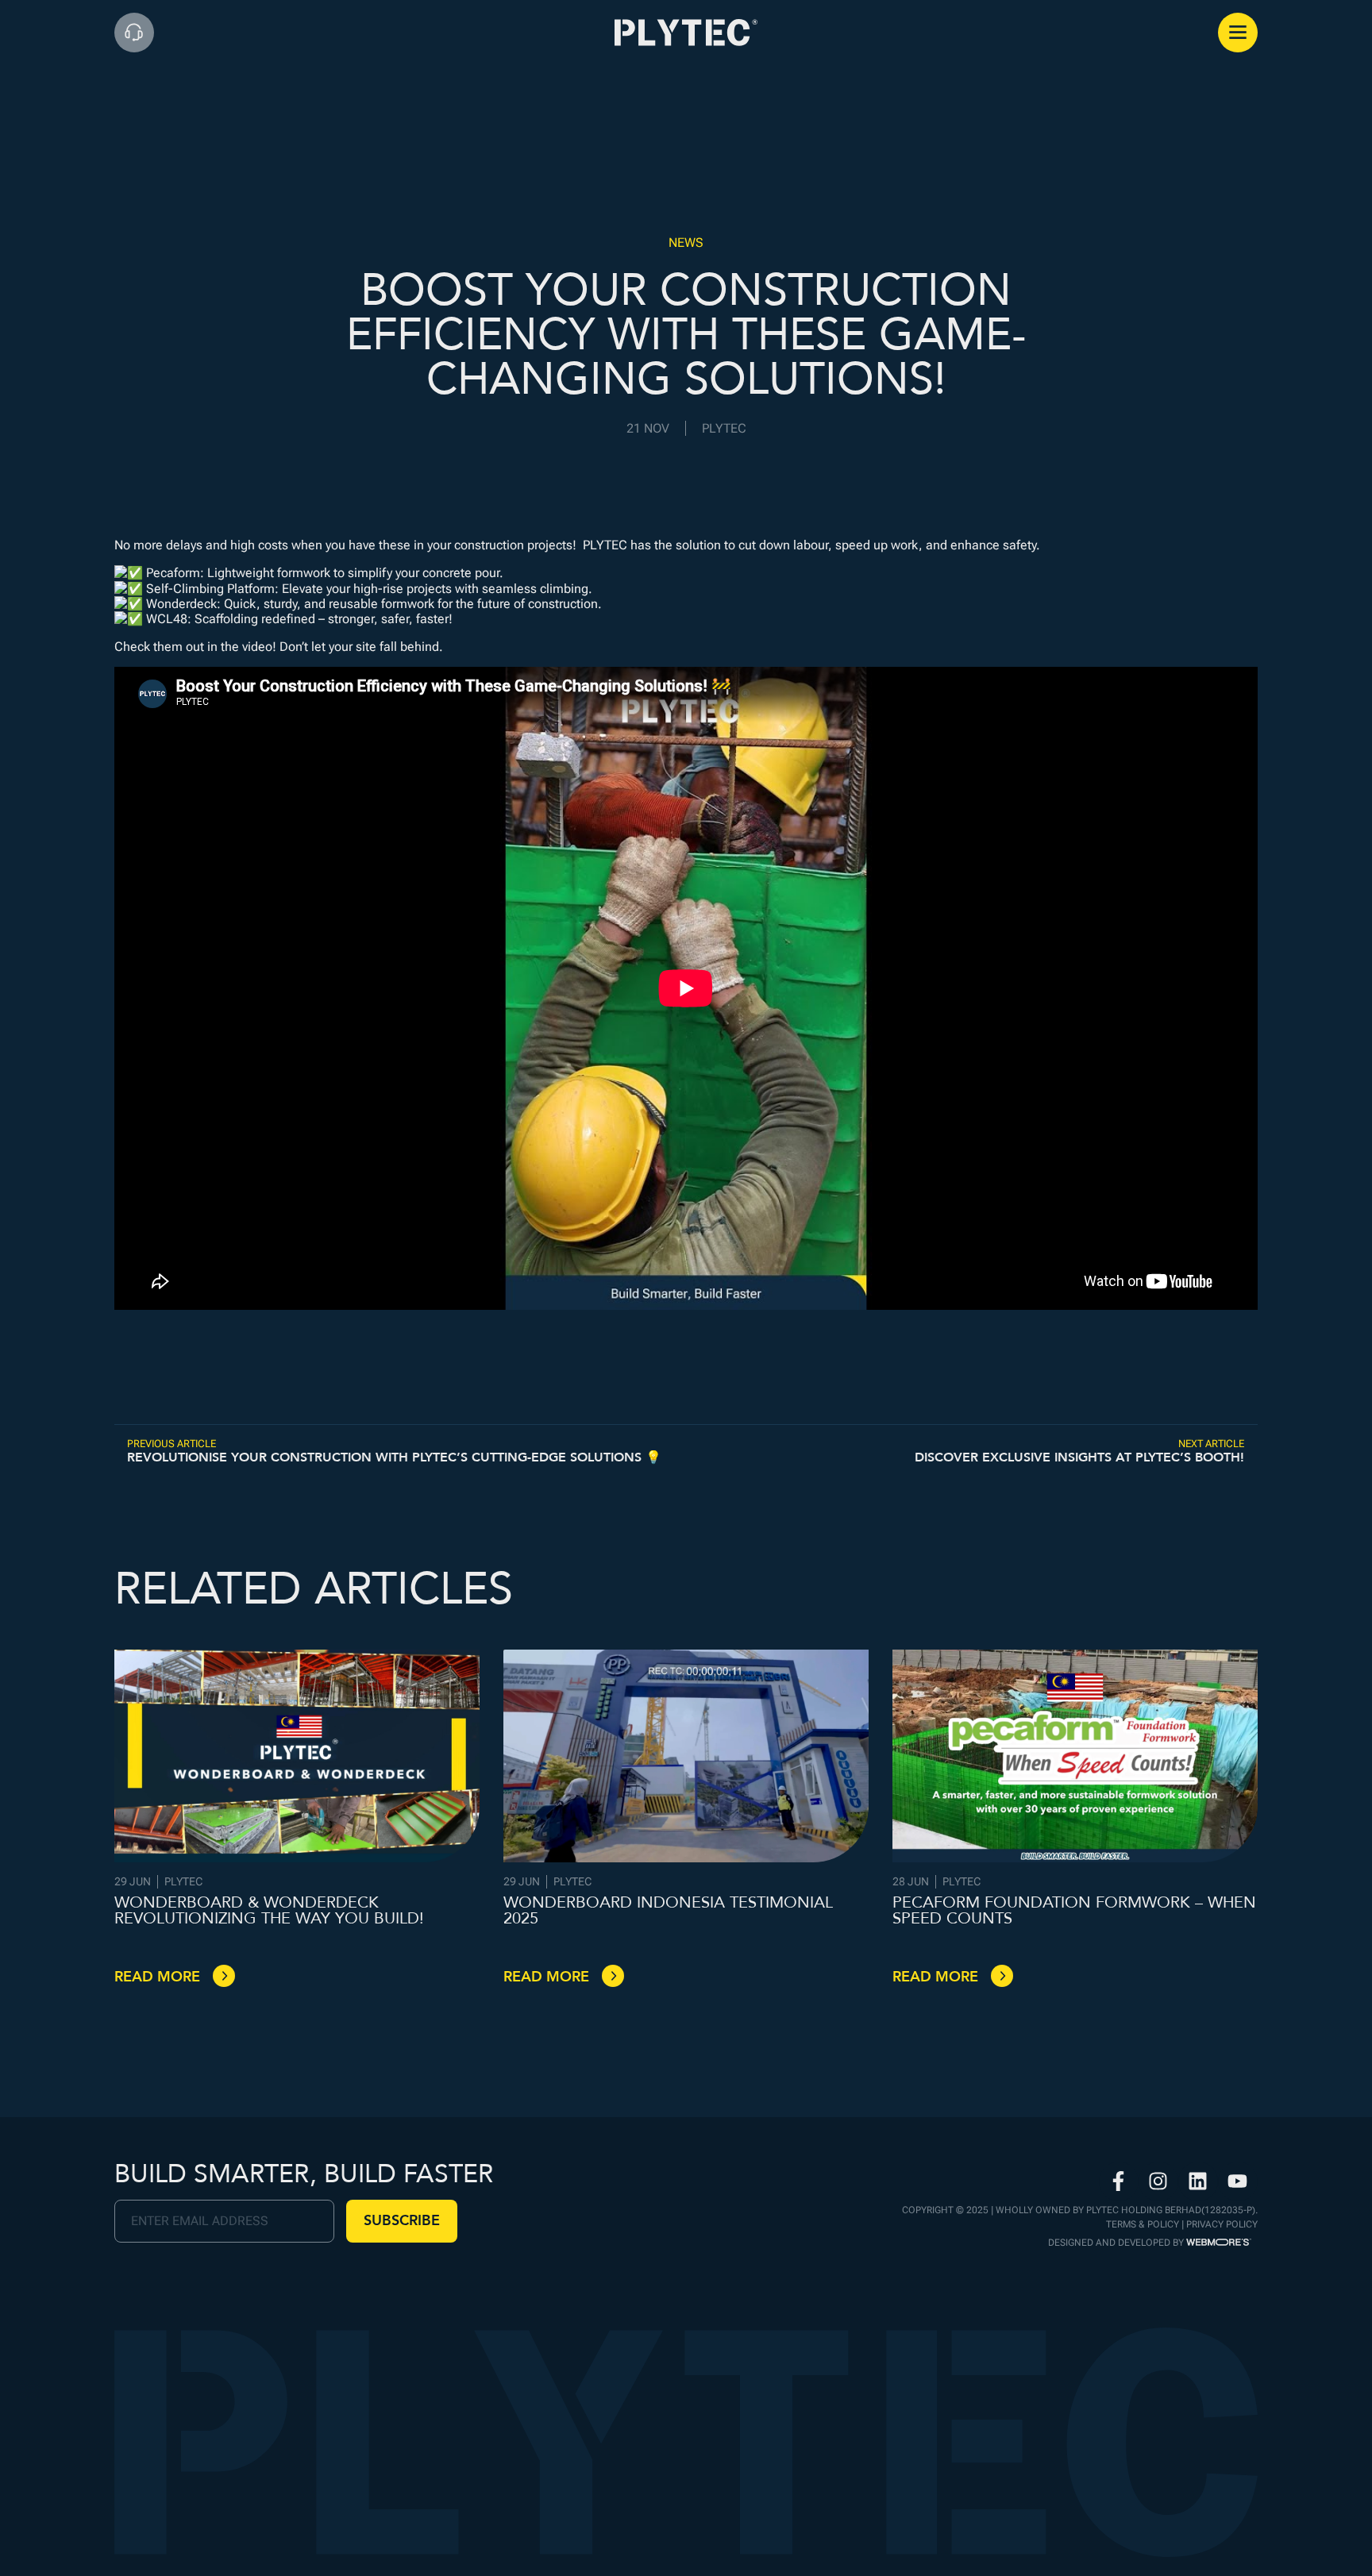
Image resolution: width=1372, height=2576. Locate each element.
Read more (157, 1977)
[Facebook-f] (1119, 2181)
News (686, 243)
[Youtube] (1238, 2181)
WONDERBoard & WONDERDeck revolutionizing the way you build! (269, 1910)
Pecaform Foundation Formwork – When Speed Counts (1074, 1910)
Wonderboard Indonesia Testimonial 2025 (668, 1910)
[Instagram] (1158, 2181)
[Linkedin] (1198, 2181)
